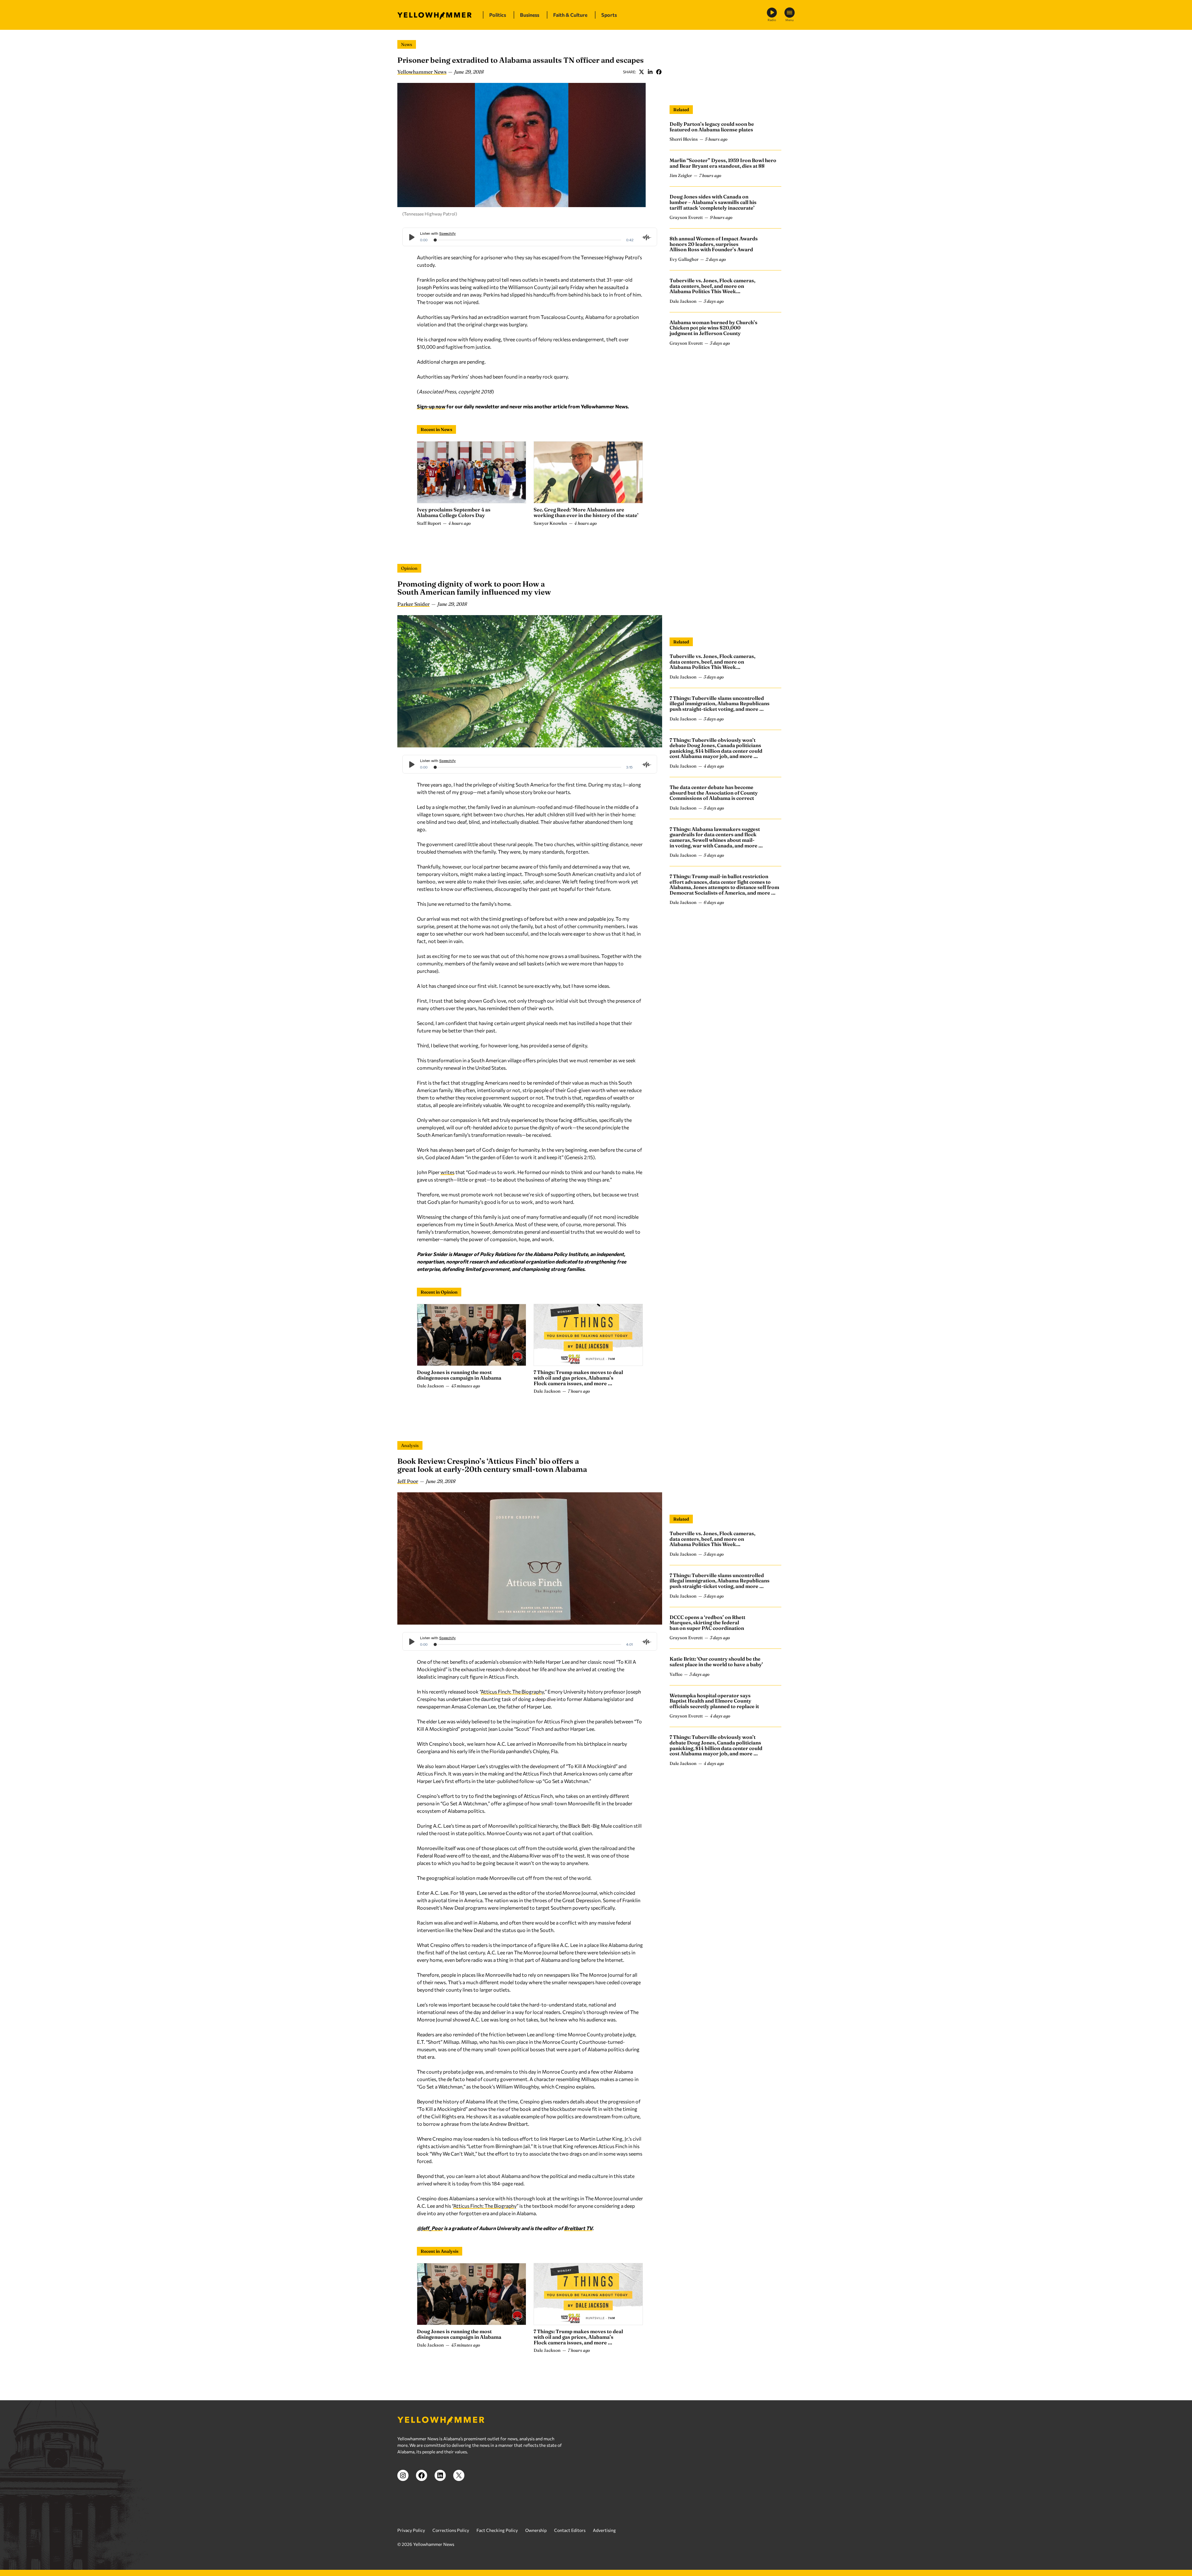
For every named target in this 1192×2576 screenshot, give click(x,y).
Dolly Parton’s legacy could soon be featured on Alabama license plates (712, 127)
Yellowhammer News (422, 72)
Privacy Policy (411, 2530)
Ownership (536, 2530)
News (407, 44)
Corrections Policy (451, 2530)
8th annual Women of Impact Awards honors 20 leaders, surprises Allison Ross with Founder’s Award (714, 244)
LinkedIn (650, 72)
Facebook (659, 72)
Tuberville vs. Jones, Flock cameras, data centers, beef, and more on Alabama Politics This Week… (712, 286)
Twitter (641, 72)
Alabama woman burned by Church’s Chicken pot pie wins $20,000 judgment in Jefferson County (713, 328)
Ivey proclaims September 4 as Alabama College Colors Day (454, 512)
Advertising (604, 2530)
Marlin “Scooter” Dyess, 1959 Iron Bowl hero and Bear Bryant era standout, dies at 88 (723, 163)
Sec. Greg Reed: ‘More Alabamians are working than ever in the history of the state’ (586, 512)
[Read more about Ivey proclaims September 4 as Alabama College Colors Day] (472, 472)
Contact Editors (570, 2530)
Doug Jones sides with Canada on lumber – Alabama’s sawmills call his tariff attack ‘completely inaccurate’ (713, 202)
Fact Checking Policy (497, 2530)
